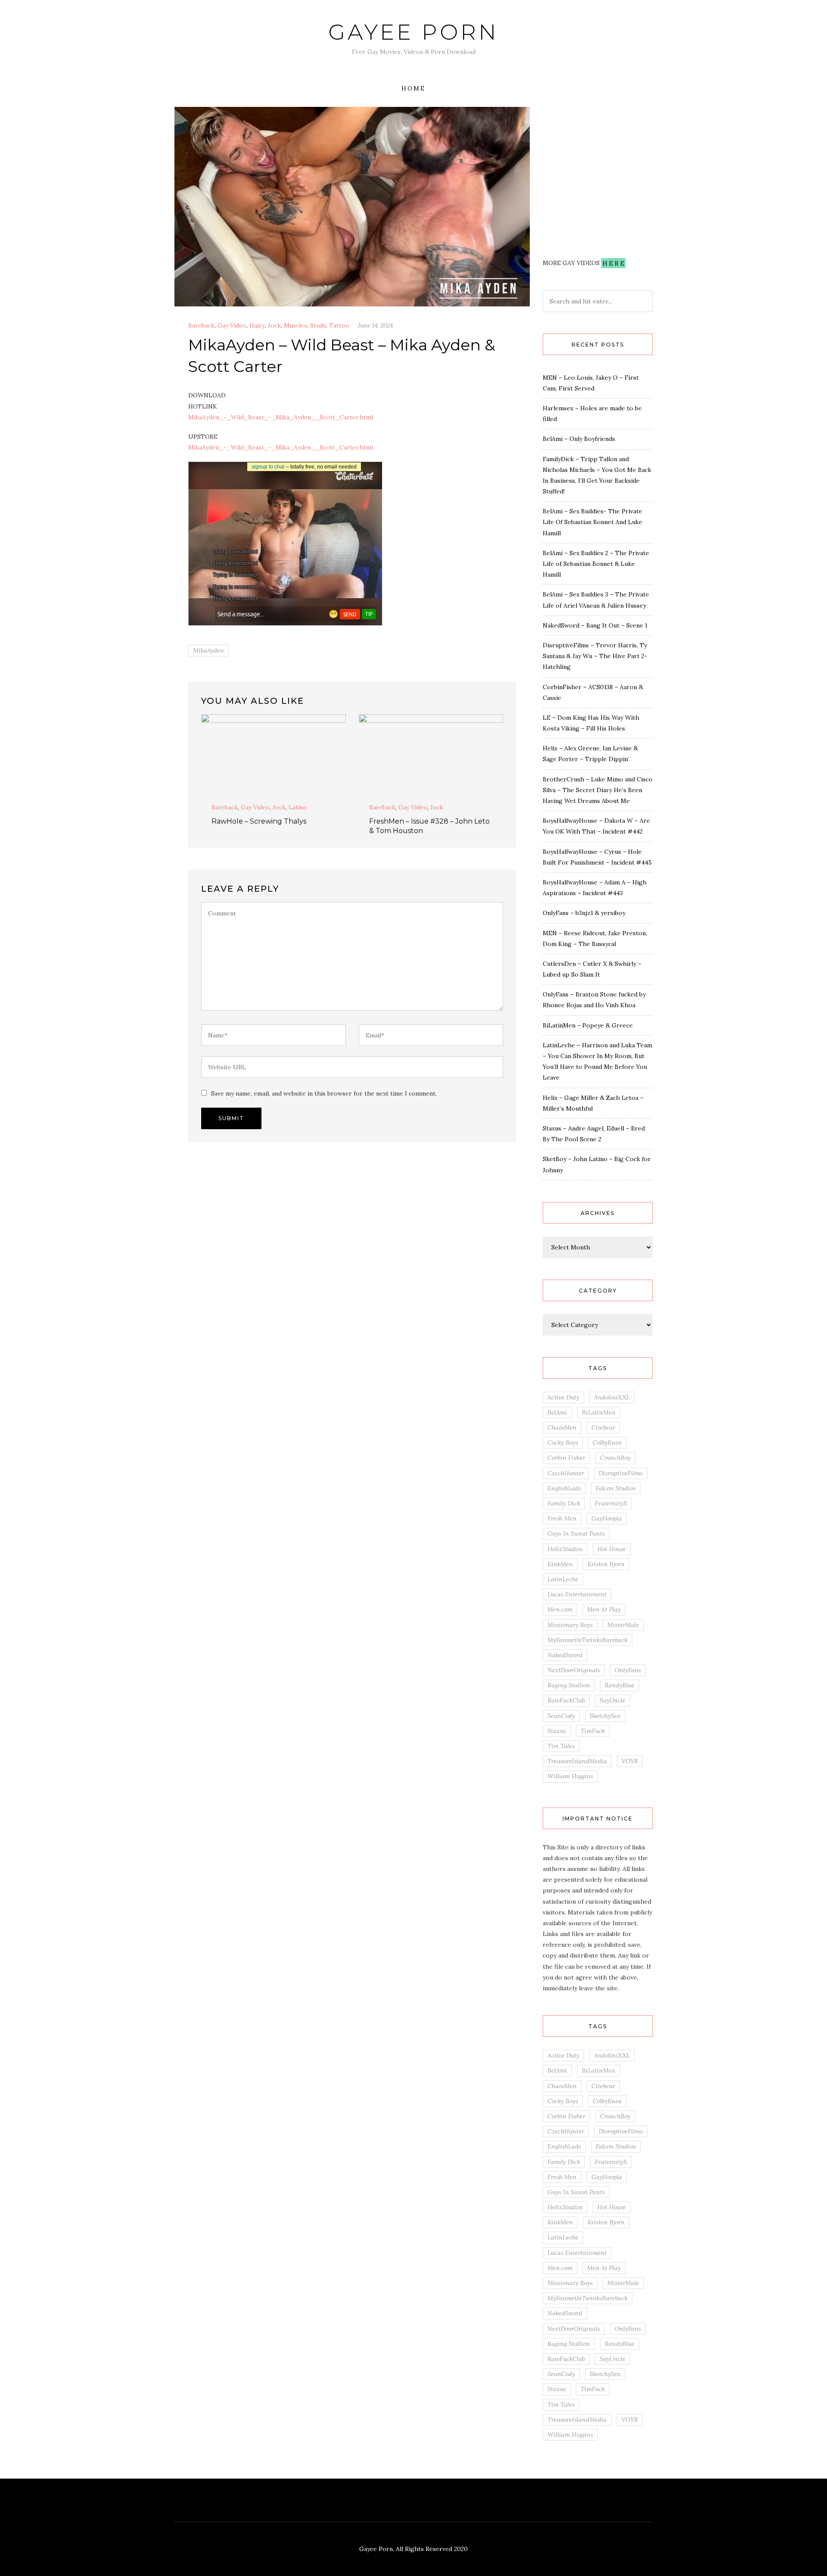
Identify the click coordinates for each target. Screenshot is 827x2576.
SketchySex (605, 1716)
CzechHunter (566, 1473)
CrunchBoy (615, 1458)
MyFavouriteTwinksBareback (588, 1640)
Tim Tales (561, 1746)
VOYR (630, 1761)
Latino (298, 807)
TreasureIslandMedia (577, 1761)
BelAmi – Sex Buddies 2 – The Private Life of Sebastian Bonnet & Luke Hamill (596, 564)
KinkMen (560, 1564)
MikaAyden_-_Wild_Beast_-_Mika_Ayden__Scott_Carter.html (281, 417)
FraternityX (611, 1503)
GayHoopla (607, 1518)
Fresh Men (562, 1518)
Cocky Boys (563, 1443)
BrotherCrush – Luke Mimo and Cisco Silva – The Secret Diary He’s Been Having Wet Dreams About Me (598, 790)
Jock (274, 325)
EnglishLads (564, 1488)
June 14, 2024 (375, 325)
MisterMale (623, 1625)
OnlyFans (628, 1670)
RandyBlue (620, 1685)
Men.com (560, 1609)
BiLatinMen (599, 1412)
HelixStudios (565, 1549)
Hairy (257, 325)
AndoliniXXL (612, 1397)
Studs (318, 325)
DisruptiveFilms (621, 1473)
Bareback (201, 325)
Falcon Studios (616, 1488)
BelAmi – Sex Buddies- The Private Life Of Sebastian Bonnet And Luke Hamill (592, 522)
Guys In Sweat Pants (576, 1533)
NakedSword (565, 1655)
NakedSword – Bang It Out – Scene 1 (595, 625)
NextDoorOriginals (574, 1670)
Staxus (557, 1731)
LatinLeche (563, 1579)
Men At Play (604, 1609)
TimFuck (593, 1731)
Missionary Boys (570, 1625)
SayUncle (612, 1700)
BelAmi (557, 1412)
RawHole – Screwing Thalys (259, 821)
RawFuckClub (566, 1700)
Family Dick (564, 1503)
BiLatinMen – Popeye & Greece (588, 1025)
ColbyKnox (607, 1443)
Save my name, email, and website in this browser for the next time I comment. (324, 1093)
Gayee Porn (413, 32)
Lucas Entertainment (577, 1594)
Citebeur (603, 1427)
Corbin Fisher (566, 1458)
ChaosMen (562, 1427)
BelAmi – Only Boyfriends (579, 439)
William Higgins (570, 1776)
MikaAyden (208, 650)
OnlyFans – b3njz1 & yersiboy (584, 913)
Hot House (612, 1549)
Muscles (295, 325)
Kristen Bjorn (606, 1564)
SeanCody (561, 1716)
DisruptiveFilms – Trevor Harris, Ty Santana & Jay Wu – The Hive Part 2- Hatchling (595, 656)
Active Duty (563, 1397)
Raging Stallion (569, 1685)
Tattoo (339, 325)
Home (413, 88)
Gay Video (232, 325)
